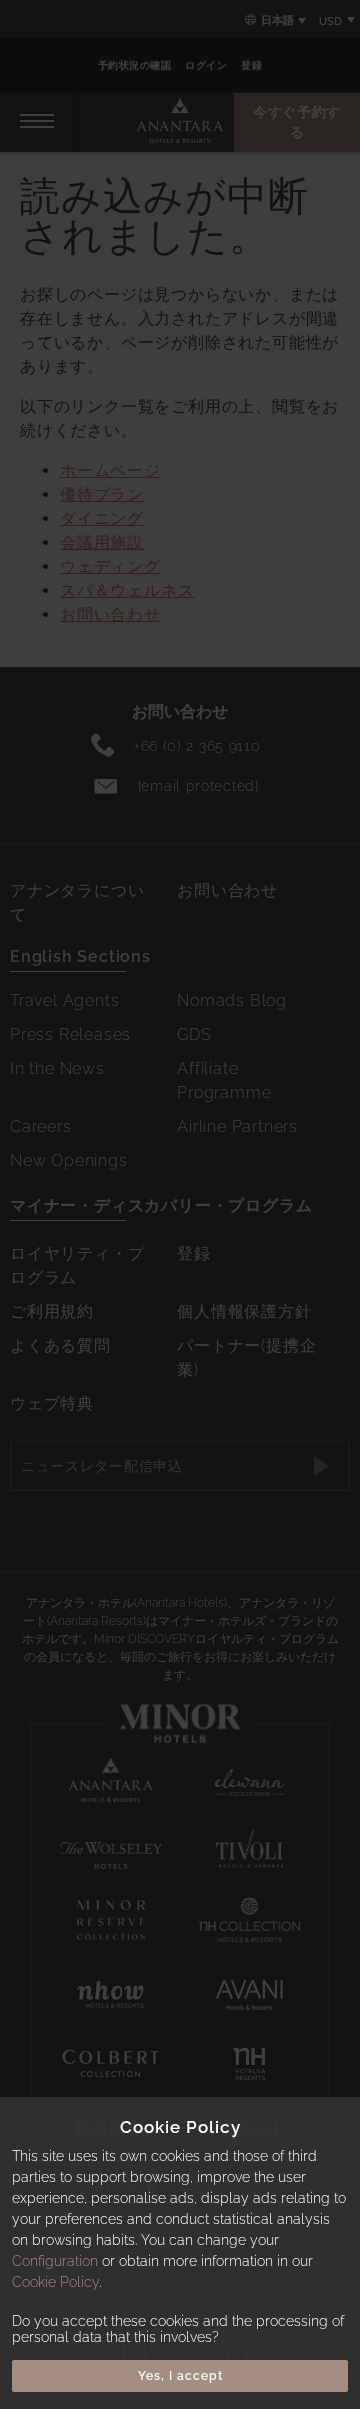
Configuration (55, 2261)
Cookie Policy (55, 2282)
